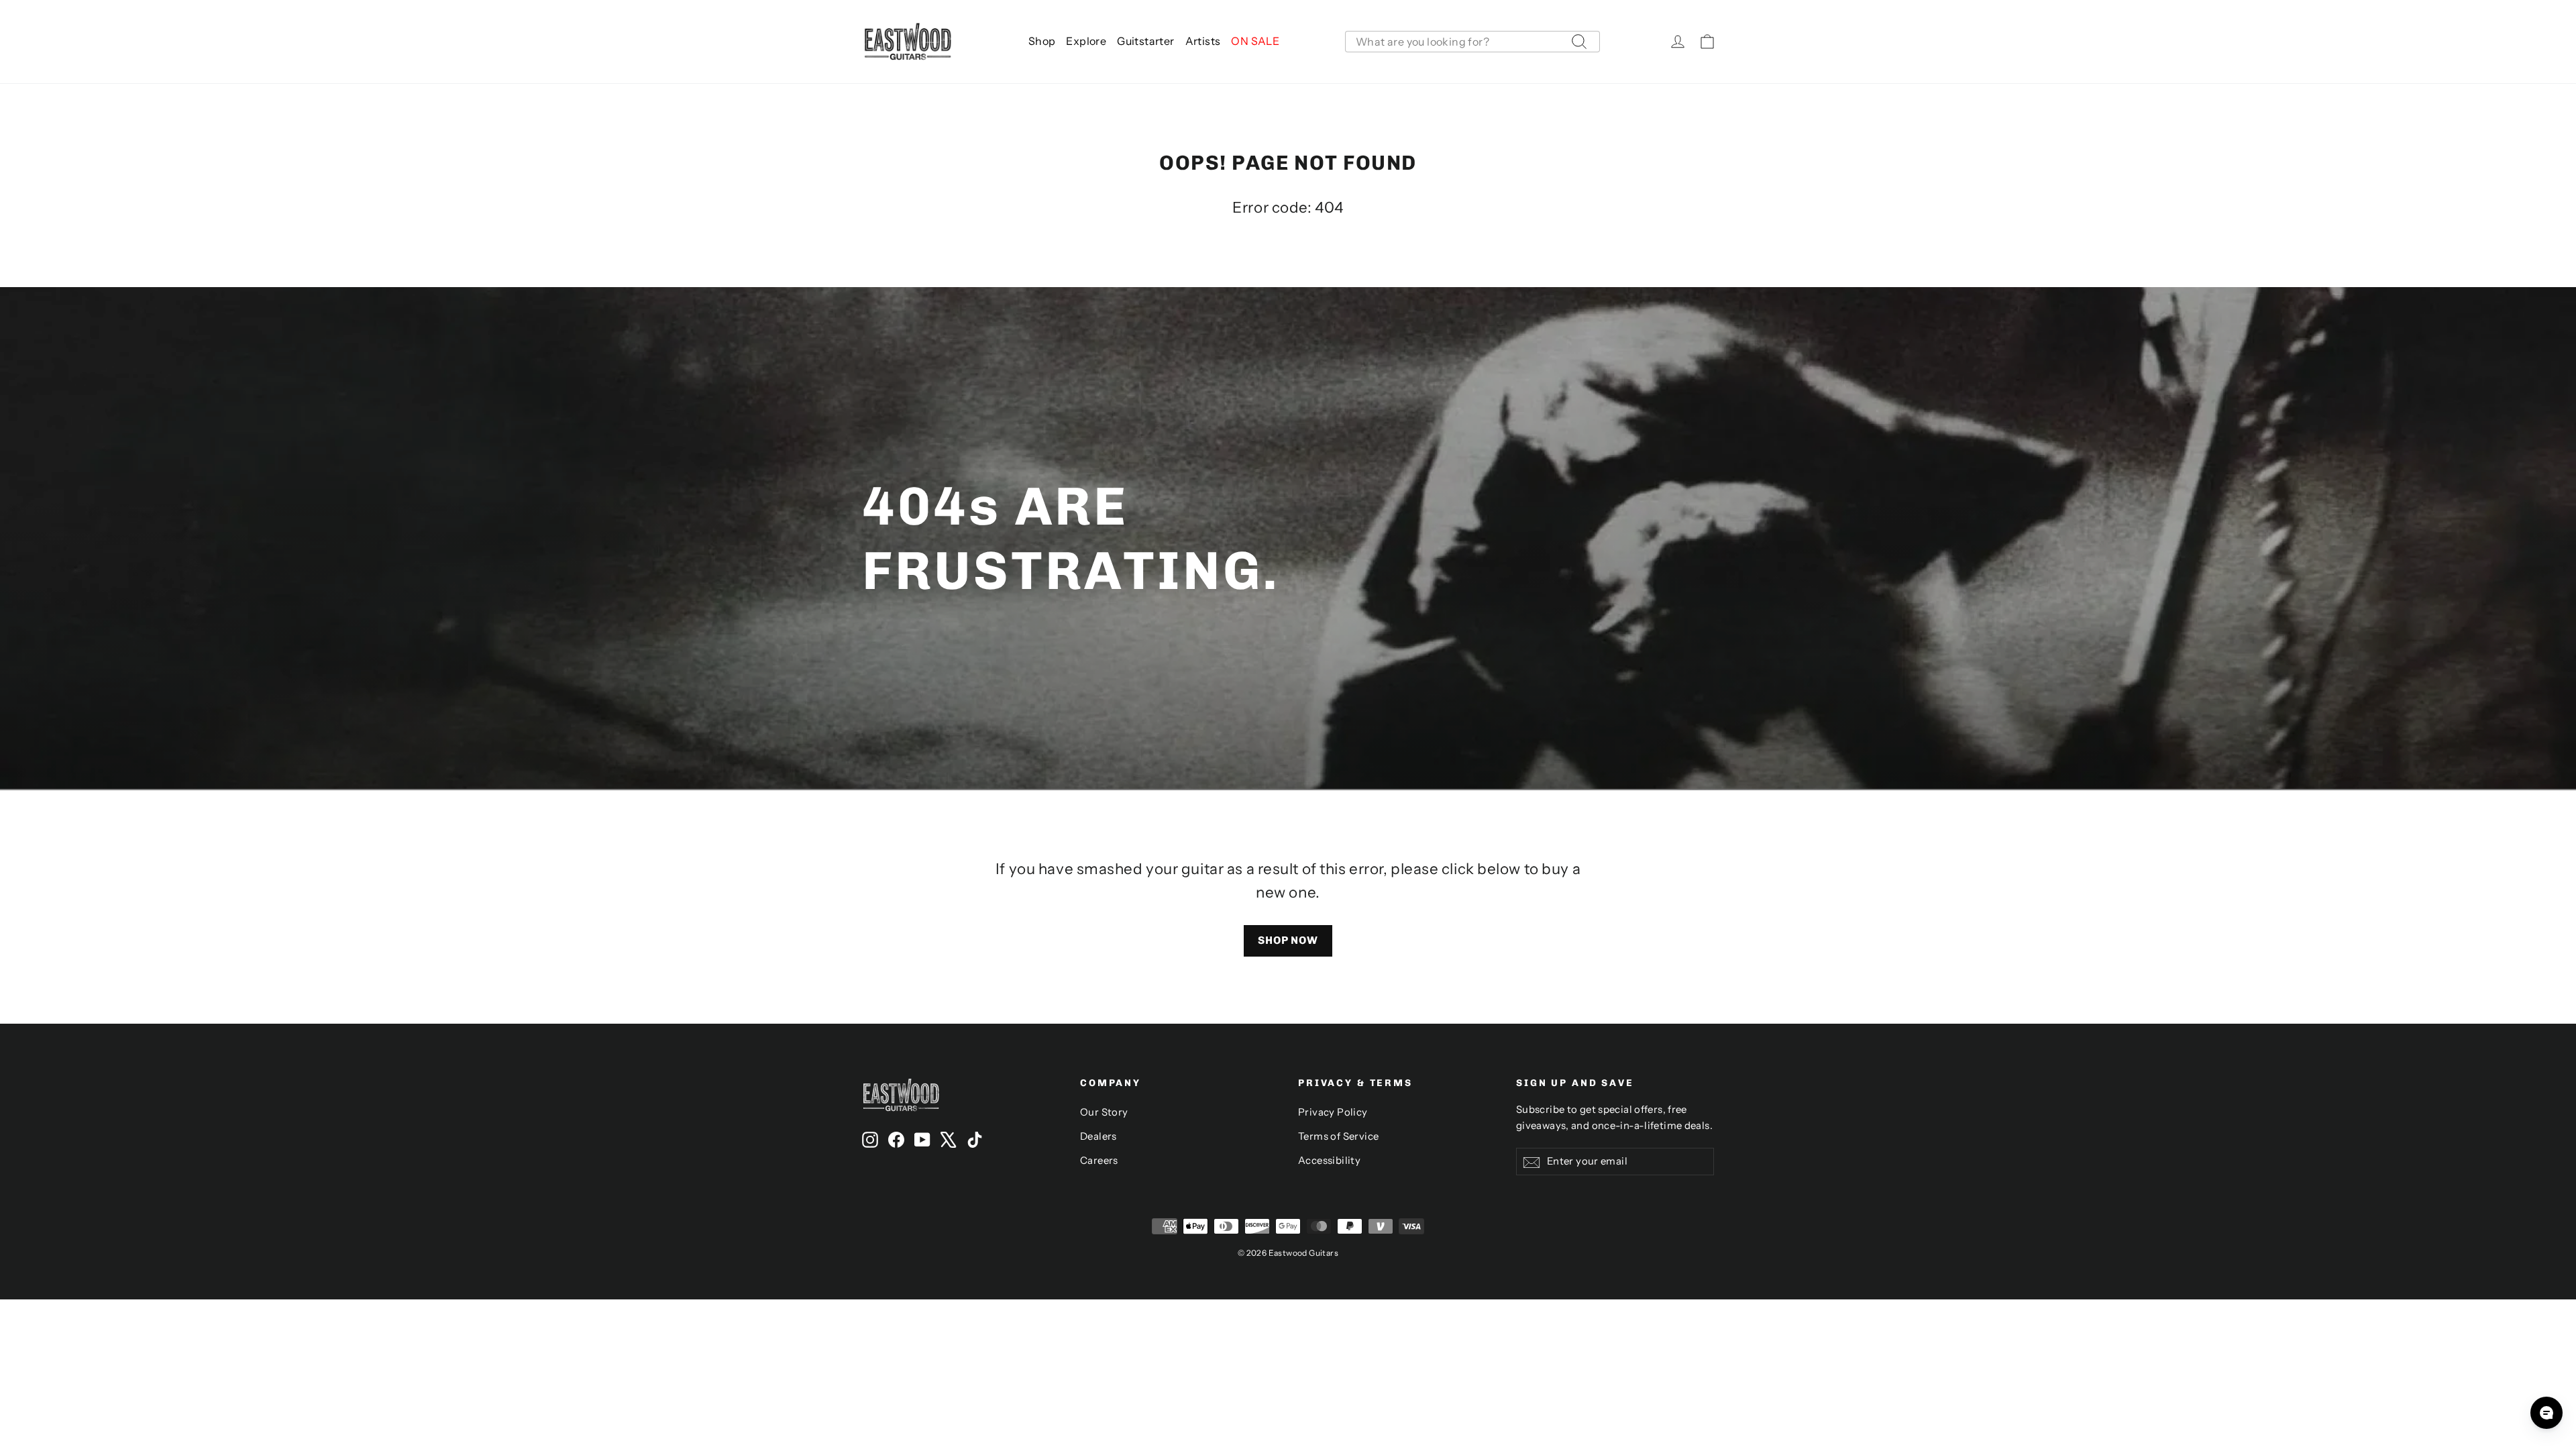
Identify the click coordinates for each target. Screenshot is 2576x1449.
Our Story (1104, 1112)
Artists (1203, 41)
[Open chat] (2546, 1413)
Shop (1042, 41)
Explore (1086, 41)
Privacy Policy (1333, 1112)
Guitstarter (1145, 41)
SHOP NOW (1288, 940)
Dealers (1098, 1136)
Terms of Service (1338, 1136)
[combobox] (1472, 42)
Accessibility (1329, 1161)
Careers (1099, 1161)
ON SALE (1255, 41)
